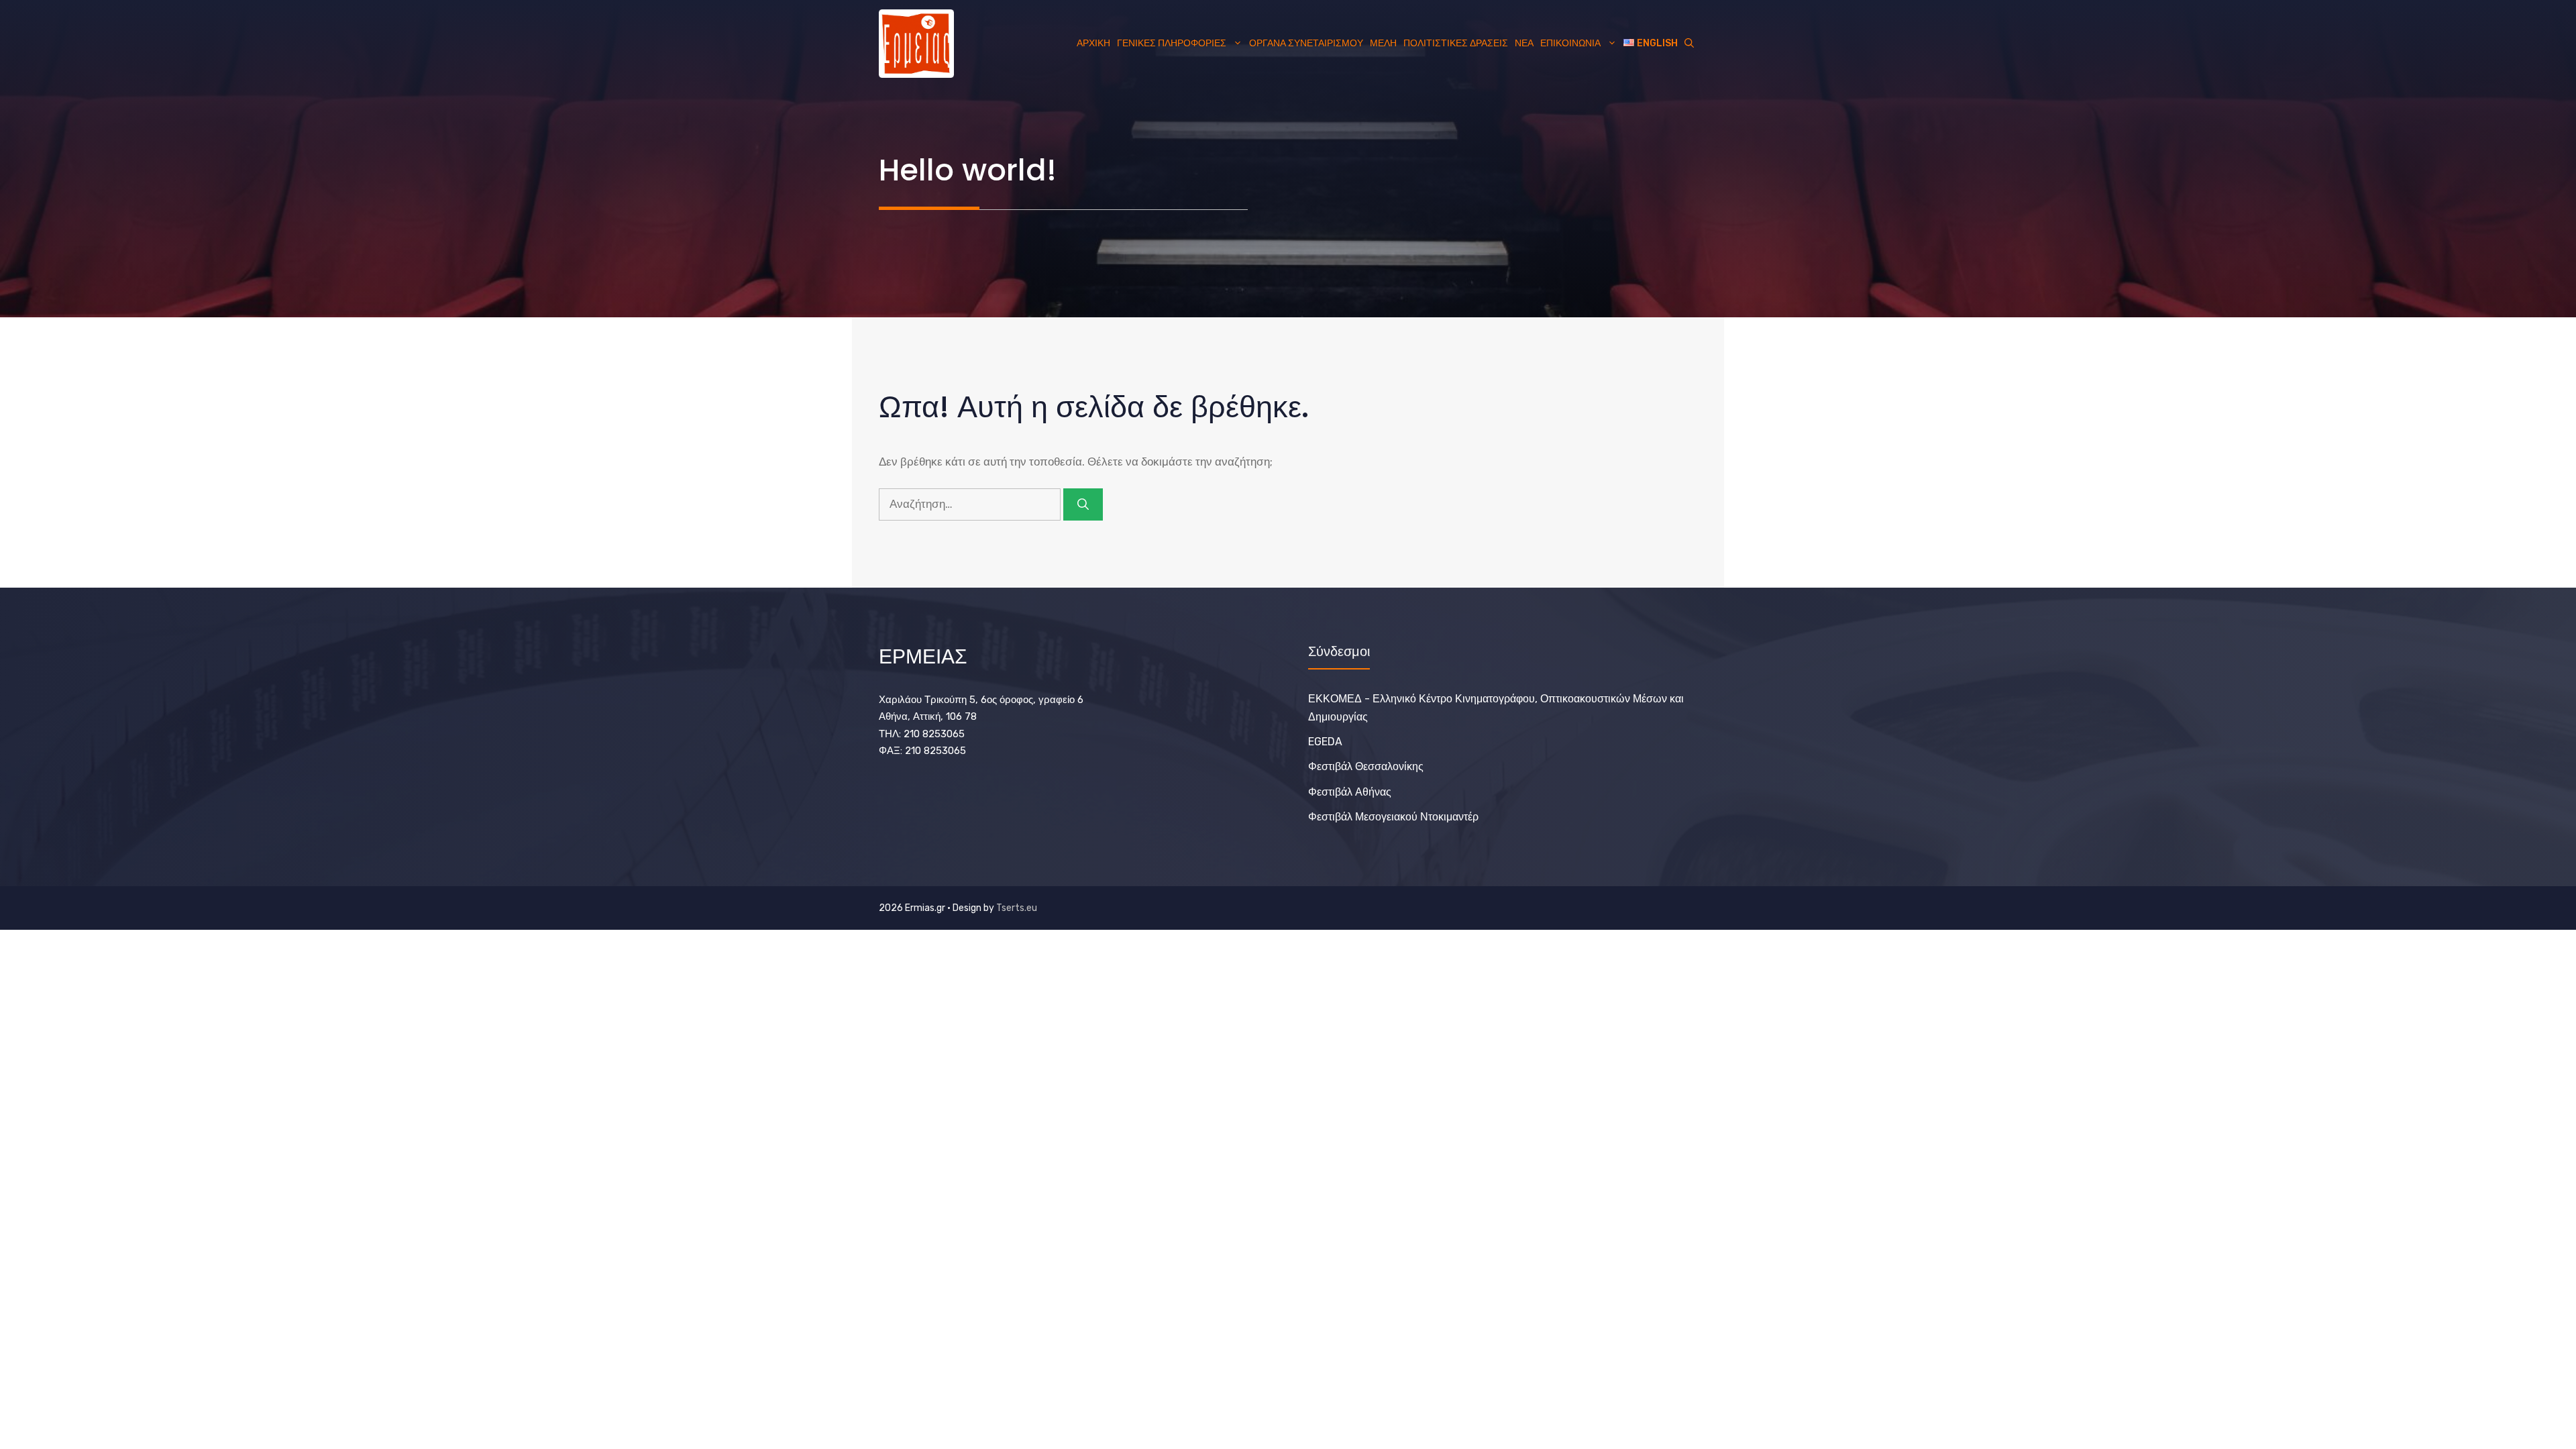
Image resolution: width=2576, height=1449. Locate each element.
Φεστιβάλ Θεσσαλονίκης (1366, 766)
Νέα (1524, 43)
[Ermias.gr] (916, 44)
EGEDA (1325, 742)
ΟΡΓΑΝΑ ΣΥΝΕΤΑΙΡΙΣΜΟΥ (1306, 43)
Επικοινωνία (1570, 43)
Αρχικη (1093, 43)
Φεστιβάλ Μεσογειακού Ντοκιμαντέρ (1393, 817)
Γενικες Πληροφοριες (1172, 43)
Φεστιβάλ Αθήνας (1350, 792)
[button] (1689, 44)
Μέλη (1383, 43)
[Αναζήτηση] (1083, 504)
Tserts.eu (1017, 908)
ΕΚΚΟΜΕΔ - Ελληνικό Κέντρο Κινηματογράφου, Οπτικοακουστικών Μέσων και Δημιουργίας (1496, 708)
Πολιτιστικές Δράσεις (1456, 43)
